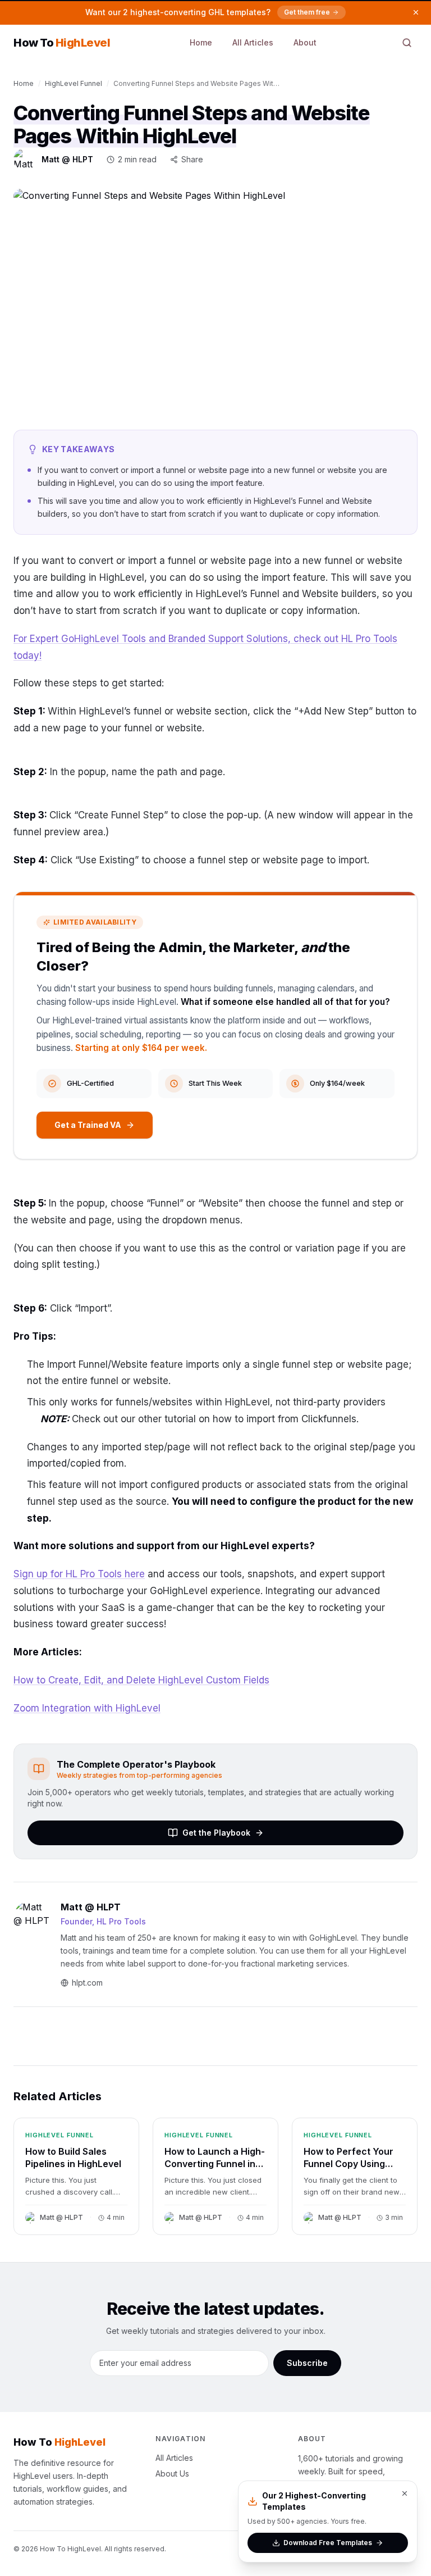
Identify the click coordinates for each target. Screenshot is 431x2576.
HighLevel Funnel (74, 83)
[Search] (407, 43)
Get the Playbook (216, 1833)
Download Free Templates (328, 2543)
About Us (172, 2473)
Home (201, 42)
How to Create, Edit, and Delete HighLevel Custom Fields (141, 1680)
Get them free (307, 12)
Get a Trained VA (88, 1125)
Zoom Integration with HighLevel (87, 1708)
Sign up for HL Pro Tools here (79, 1574)
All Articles (253, 42)
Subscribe (307, 2363)
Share (192, 159)
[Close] (405, 2493)
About (305, 42)
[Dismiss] (416, 12)
